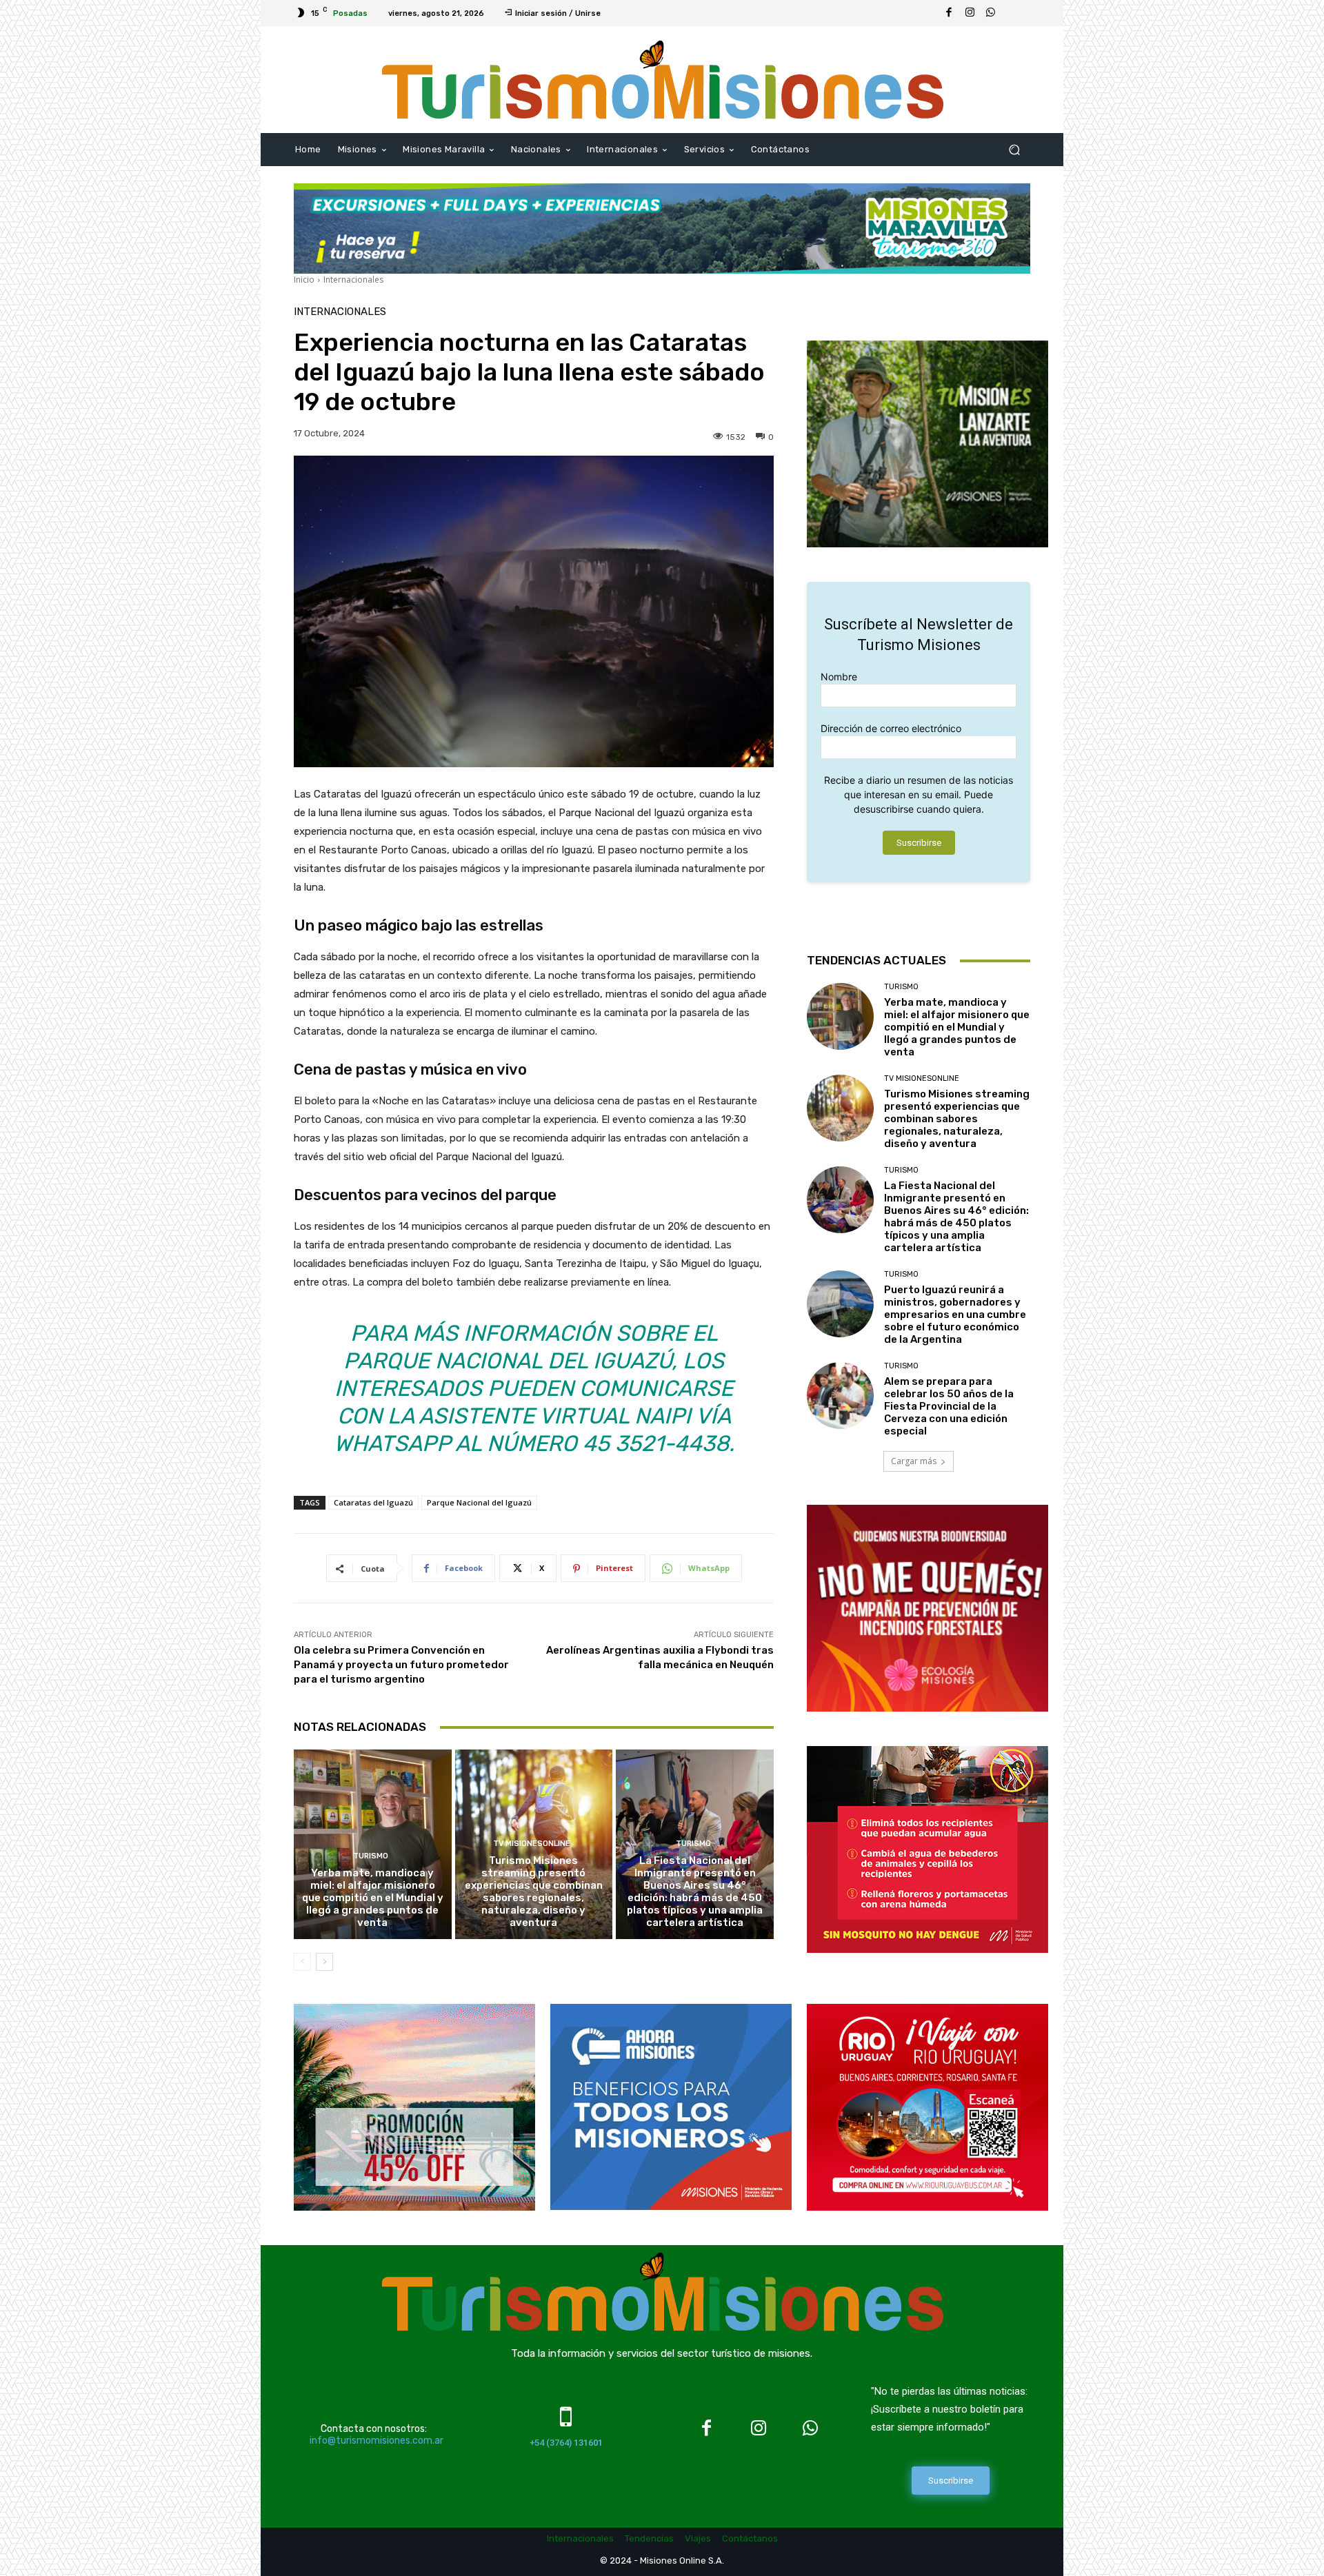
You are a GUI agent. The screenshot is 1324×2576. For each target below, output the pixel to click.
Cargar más (914, 1461)
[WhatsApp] (990, 13)
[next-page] (324, 1962)
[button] (1014, 150)
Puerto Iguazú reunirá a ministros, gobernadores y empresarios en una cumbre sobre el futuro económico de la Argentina (955, 1315)
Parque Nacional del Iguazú (479, 1502)
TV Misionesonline (532, 1844)
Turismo (371, 1856)
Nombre (839, 677)
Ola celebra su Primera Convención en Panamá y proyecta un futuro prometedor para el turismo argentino (401, 1665)
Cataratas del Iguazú (373, 1502)
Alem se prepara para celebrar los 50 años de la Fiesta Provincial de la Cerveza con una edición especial (949, 1406)
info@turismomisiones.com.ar (377, 2441)
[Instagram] (970, 13)
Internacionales (353, 280)
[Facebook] (949, 13)
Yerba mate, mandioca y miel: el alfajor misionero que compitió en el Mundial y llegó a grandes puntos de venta (373, 1898)
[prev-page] (302, 1962)
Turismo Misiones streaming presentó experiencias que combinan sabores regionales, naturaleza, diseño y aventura (534, 1892)
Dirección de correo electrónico (891, 728)
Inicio (304, 280)
